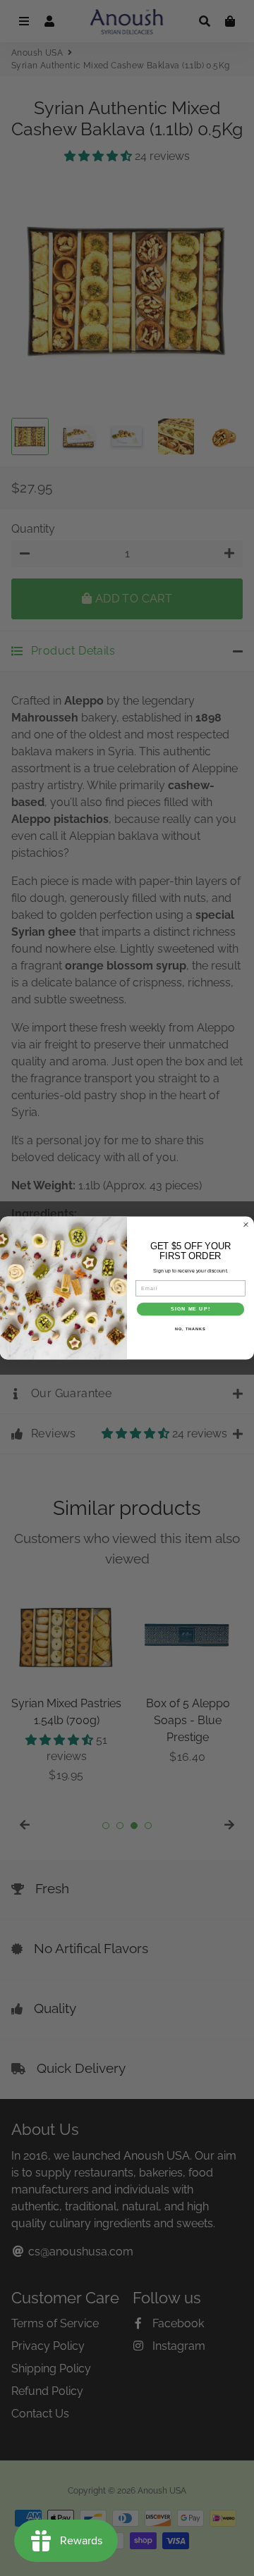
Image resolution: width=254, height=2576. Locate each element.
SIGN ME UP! (190, 1309)
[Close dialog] (246, 1225)
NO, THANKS (190, 1328)
